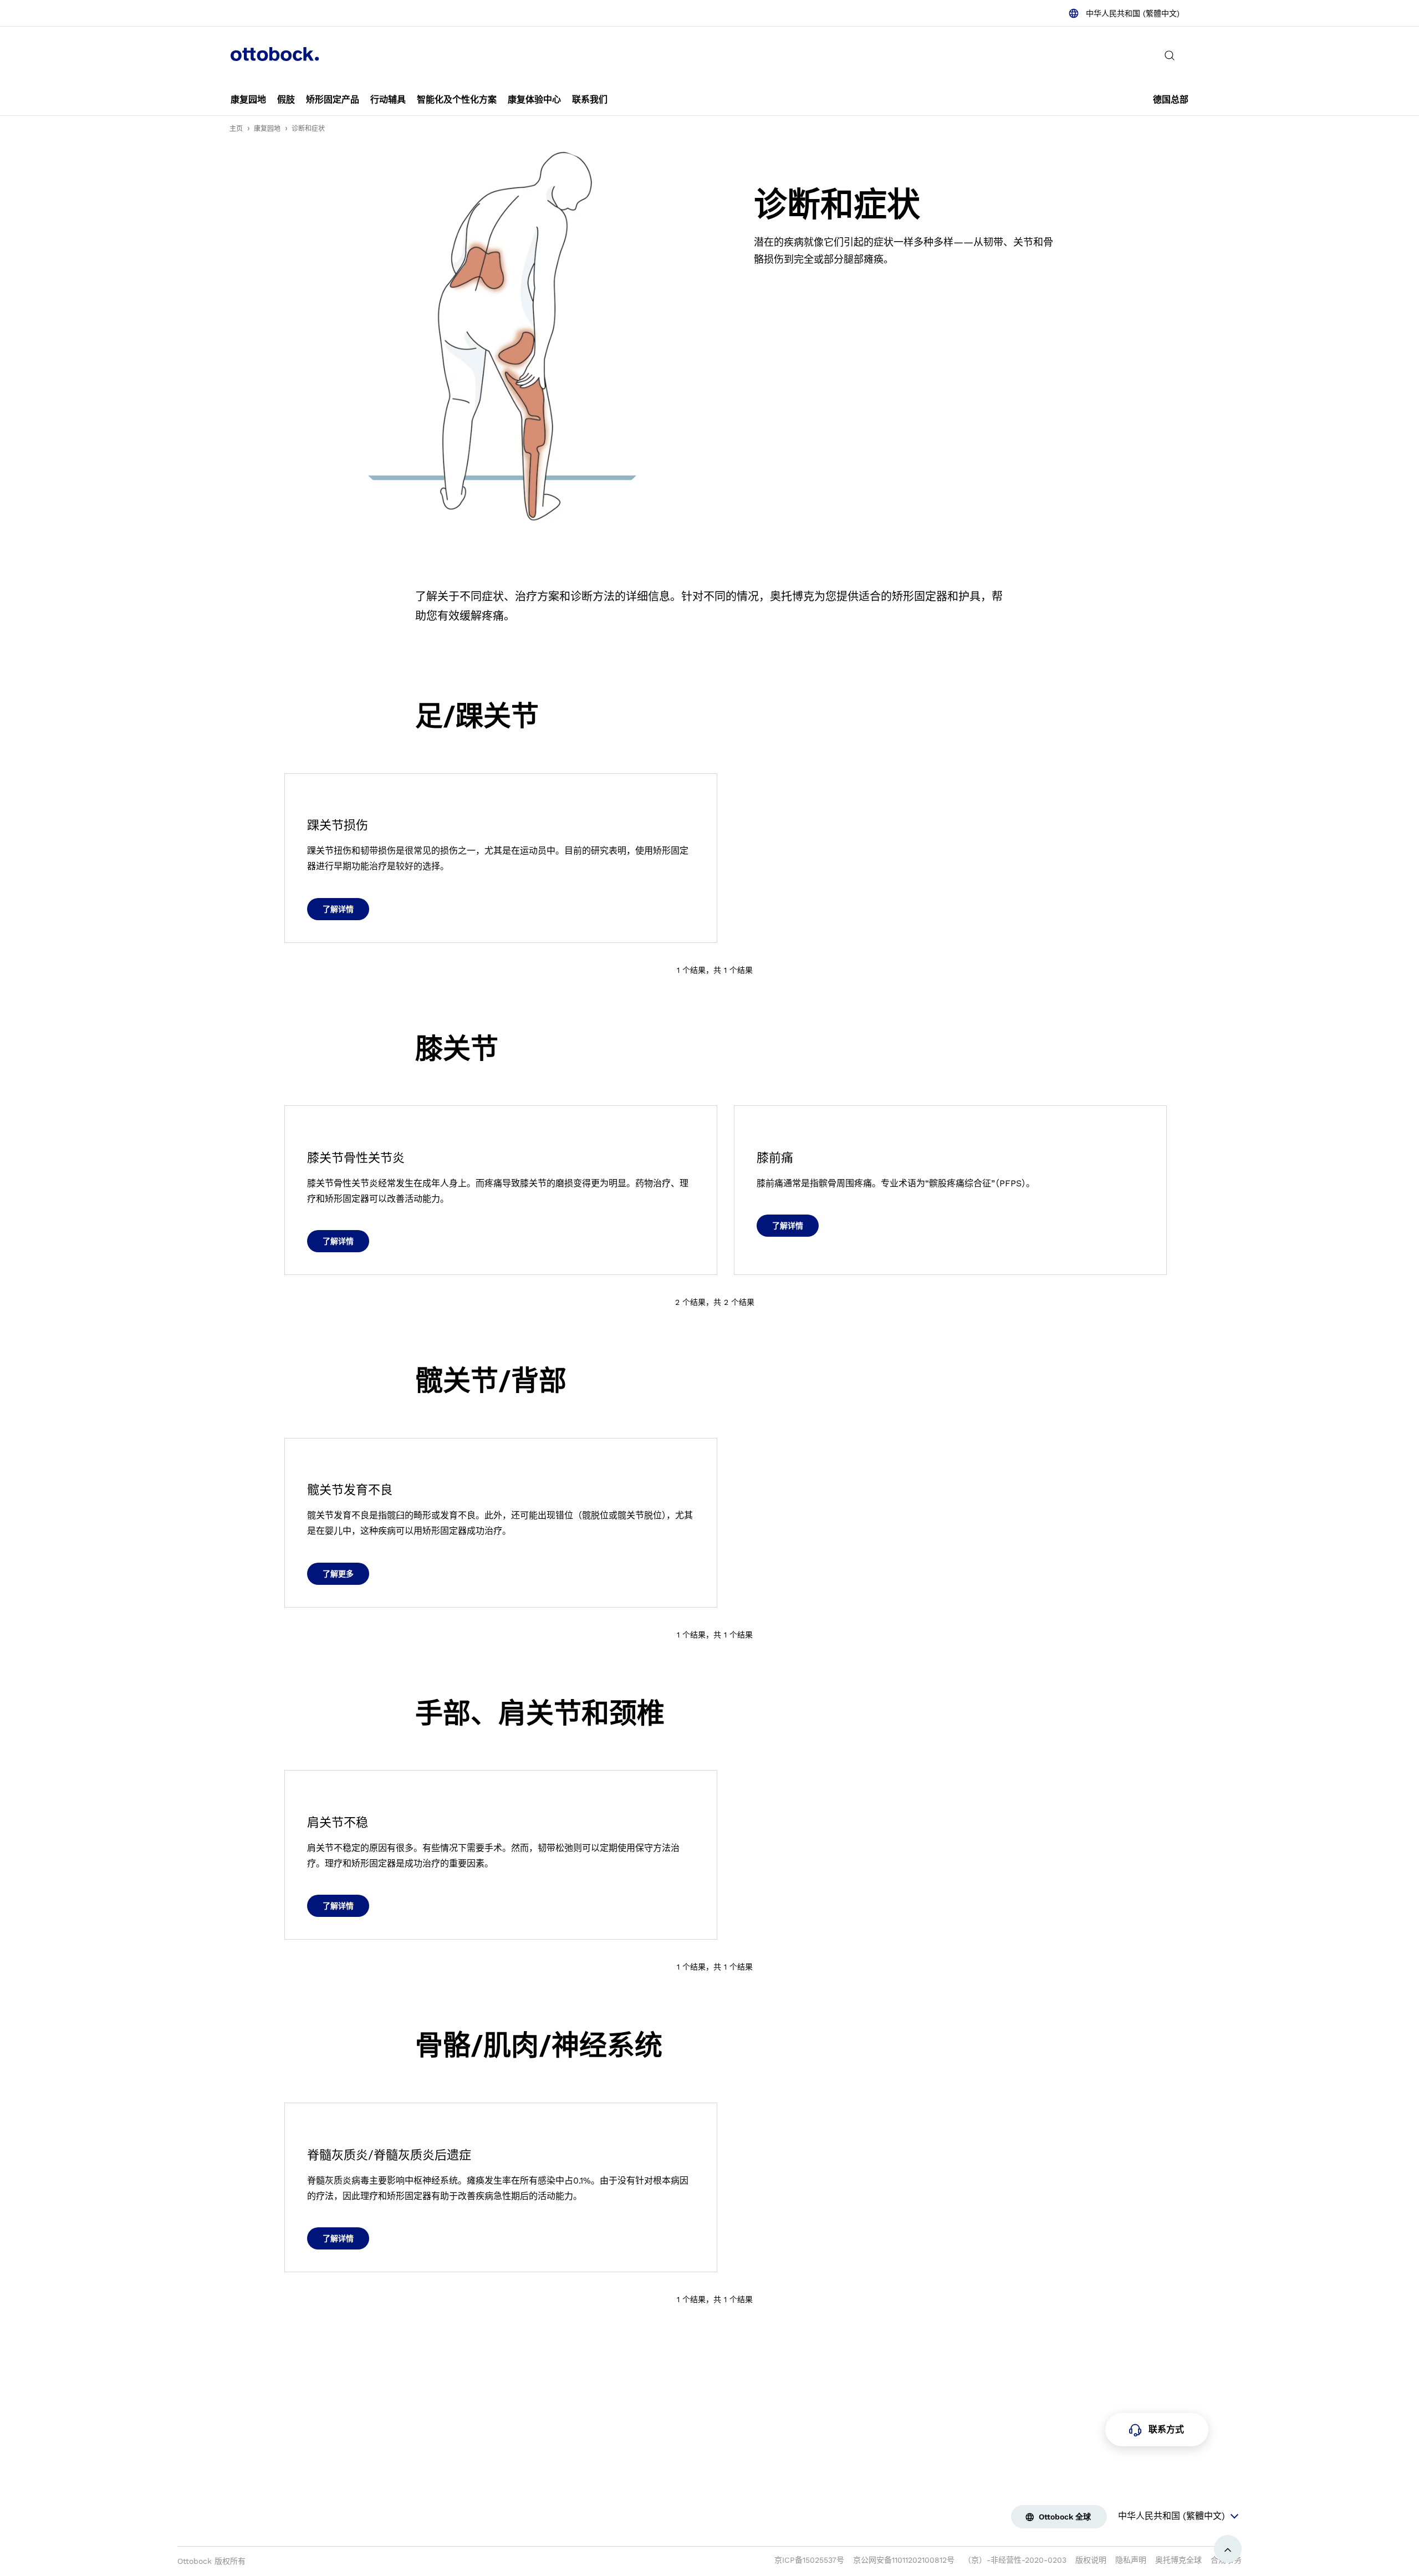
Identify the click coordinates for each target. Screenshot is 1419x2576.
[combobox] (1124, 13)
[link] (248, 100)
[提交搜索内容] (1170, 55)
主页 (236, 129)
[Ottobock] (275, 55)
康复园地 (267, 129)
